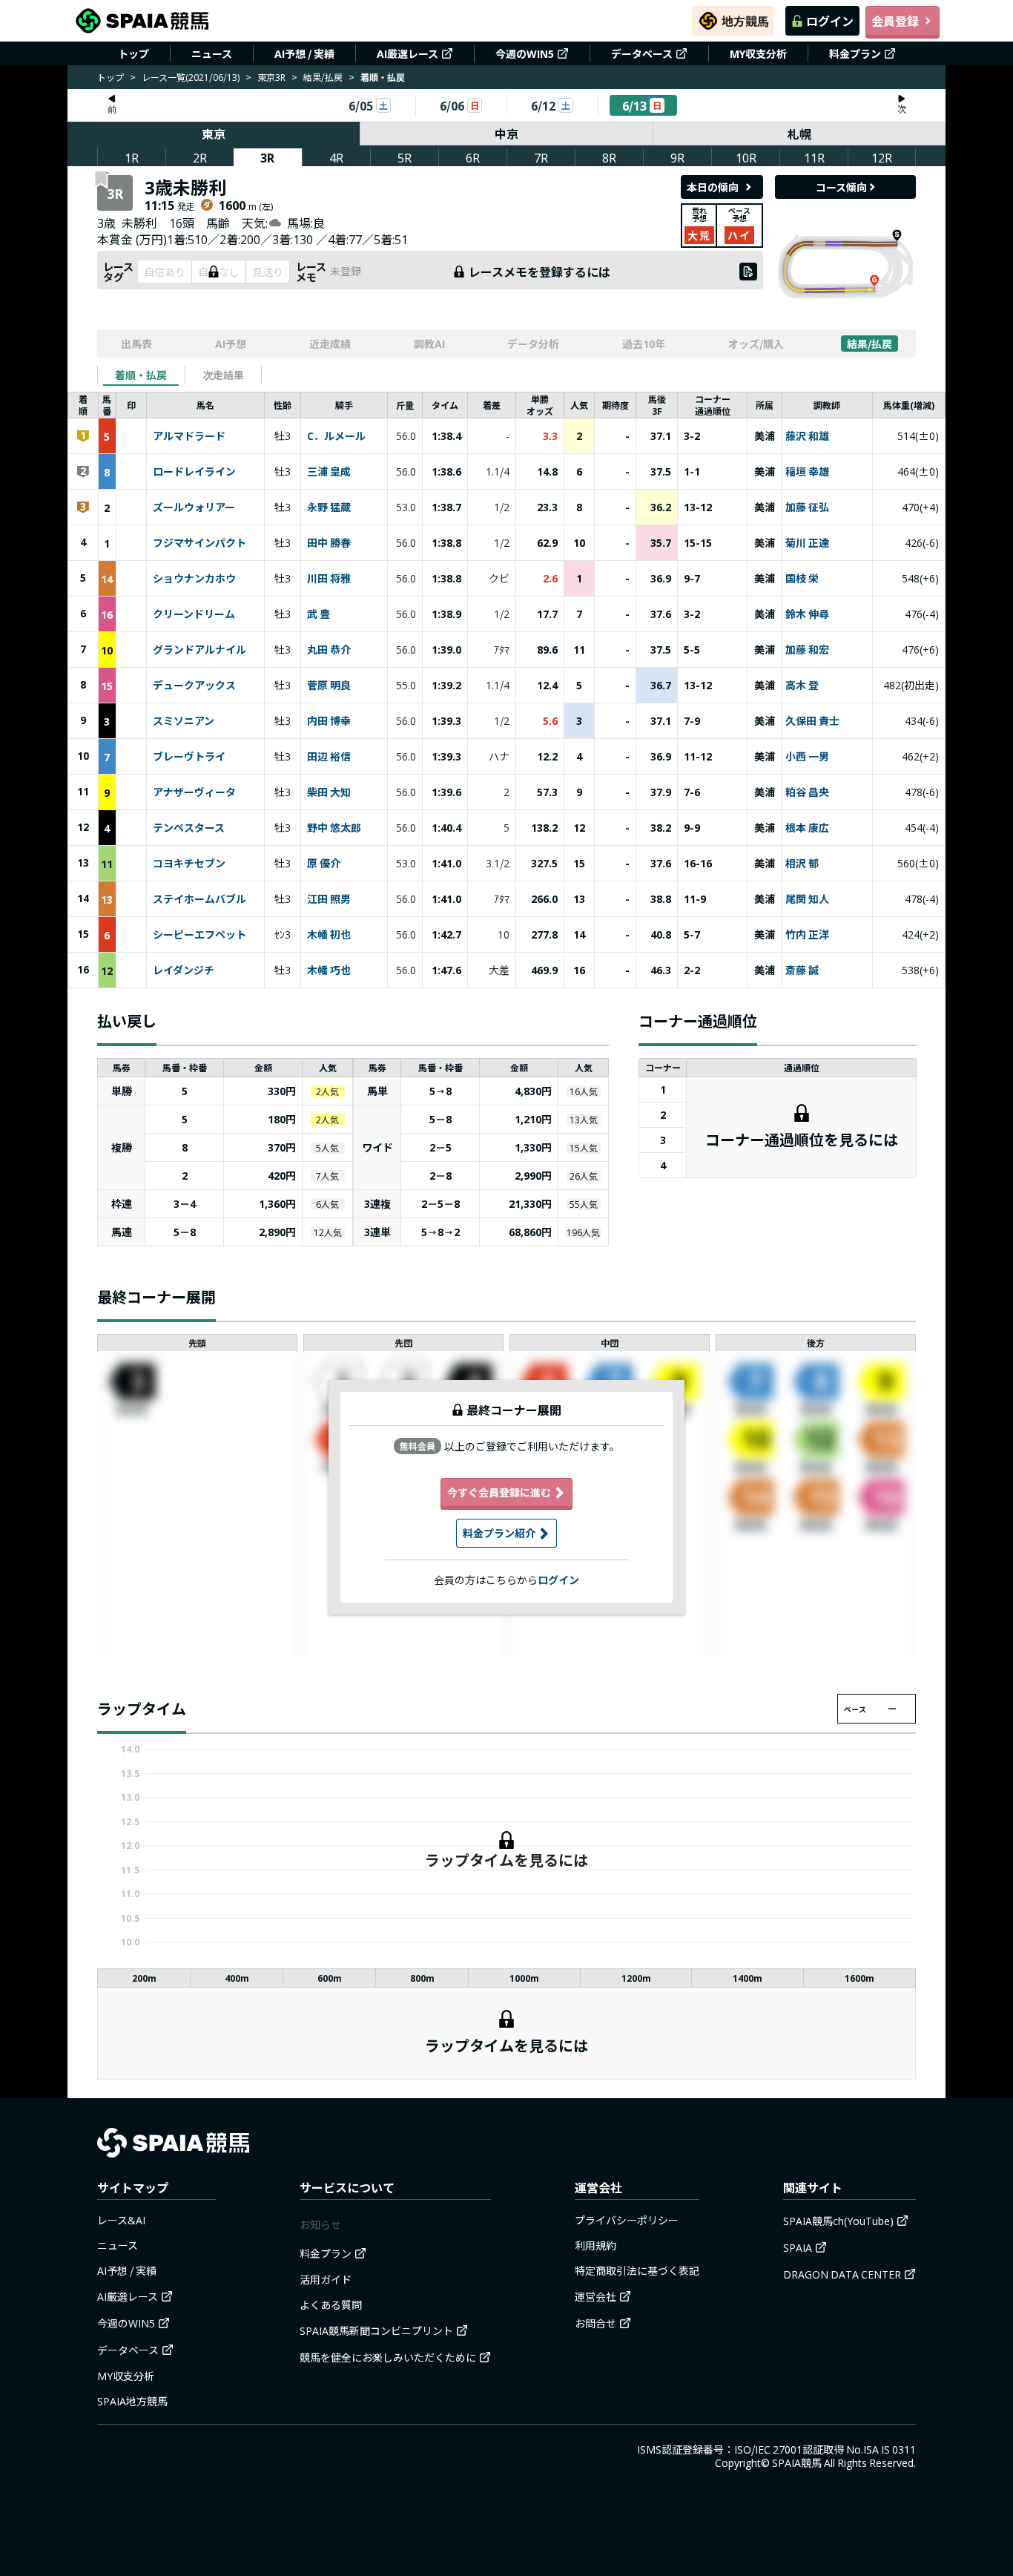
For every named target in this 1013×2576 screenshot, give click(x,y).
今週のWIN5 (525, 53)
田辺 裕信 (329, 757)
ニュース (212, 53)
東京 (214, 134)
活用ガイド (326, 2279)
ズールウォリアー (194, 507)
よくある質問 (331, 2304)
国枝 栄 (802, 579)
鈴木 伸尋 (807, 614)
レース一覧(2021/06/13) (191, 77)
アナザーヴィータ (194, 792)
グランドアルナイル (199, 650)
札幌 (799, 134)
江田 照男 (329, 899)
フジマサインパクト (199, 543)
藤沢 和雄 (807, 436)
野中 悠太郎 (334, 828)
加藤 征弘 (807, 507)
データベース (642, 53)
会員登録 (895, 21)
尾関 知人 (807, 899)
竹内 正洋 (807, 935)
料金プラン (855, 53)
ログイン (830, 21)
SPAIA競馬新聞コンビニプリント (376, 2330)
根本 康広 (807, 828)
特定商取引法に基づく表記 (637, 2270)
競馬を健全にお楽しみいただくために (388, 2357)
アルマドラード (189, 436)
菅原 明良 (329, 686)
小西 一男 (807, 757)
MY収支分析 (758, 53)
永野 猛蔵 (329, 507)
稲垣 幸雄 (807, 472)
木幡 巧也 (329, 970)
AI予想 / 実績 (304, 53)
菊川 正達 (807, 543)
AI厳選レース (407, 53)
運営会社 (595, 2296)
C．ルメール (336, 436)
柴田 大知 (329, 792)
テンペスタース (189, 828)
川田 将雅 (329, 579)
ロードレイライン (194, 472)
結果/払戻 (323, 77)
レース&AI (121, 2220)
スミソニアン (184, 721)
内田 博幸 (329, 721)
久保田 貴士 (812, 721)
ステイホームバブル (199, 899)
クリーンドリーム (194, 614)
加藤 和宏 (807, 650)
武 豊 (319, 614)
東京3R (271, 77)
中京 (506, 134)
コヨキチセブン (189, 864)
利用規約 (595, 2245)
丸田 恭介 (329, 650)
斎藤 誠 (802, 970)
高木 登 (802, 686)
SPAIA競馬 (797, 2462)
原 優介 (324, 864)
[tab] (141, 375)
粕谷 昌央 (807, 792)
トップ (133, 53)
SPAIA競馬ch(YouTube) (838, 2221)
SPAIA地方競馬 (132, 2401)
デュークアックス (194, 686)
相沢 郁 (802, 864)
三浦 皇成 (329, 472)
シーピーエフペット (199, 935)
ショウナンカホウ (194, 579)
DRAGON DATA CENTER (842, 2274)
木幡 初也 (329, 935)
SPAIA (798, 2247)
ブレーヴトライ (189, 757)
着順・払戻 (141, 375)
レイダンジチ (184, 970)
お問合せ (595, 2323)
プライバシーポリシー (627, 2220)
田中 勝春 (329, 543)
